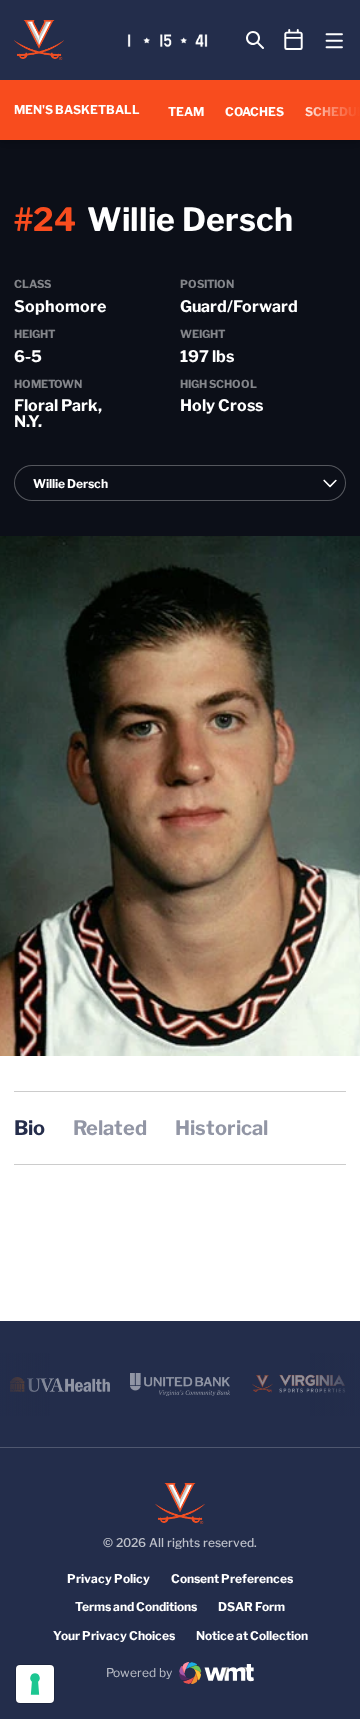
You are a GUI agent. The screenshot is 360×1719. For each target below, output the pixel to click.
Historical (221, 1128)
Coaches (254, 111)
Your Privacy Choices (114, 1635)
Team (186, 111)
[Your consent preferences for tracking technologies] (35, 1684)
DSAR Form (251, 1606)
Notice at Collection (252, 1635)
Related (110, 1128)
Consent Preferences (232, 1578)
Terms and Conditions (136, 1606)
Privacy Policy (108, 1578)
